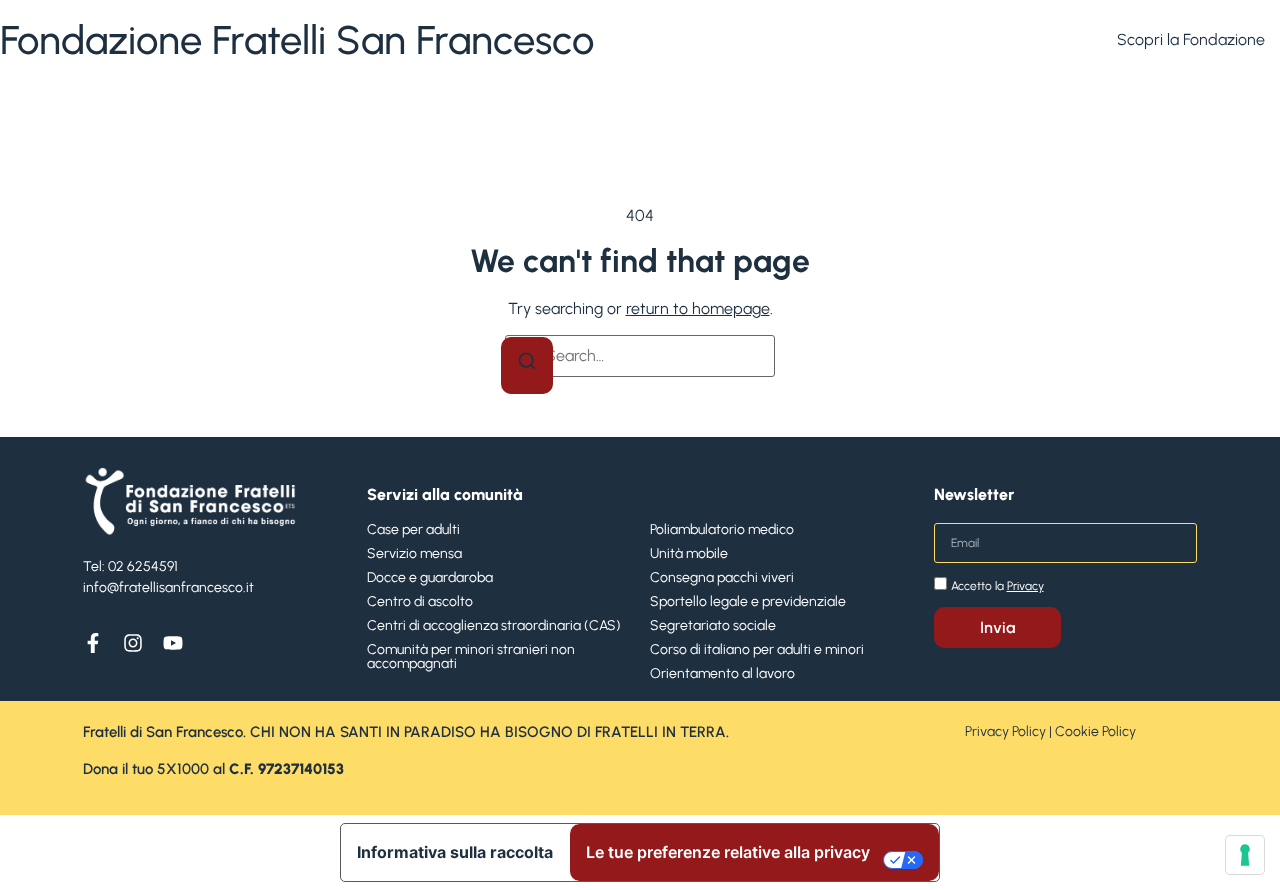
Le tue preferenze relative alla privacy (728, 852)
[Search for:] (640, 356)
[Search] (527, 365)
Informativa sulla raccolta (455, 852)
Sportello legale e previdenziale (748, 601)
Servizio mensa (414, 553)
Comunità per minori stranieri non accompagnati (471, 656)
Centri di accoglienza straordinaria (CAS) (494, 625)
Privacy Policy (1005, 731)
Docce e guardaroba (430, 577)
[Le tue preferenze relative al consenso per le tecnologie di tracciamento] (1245, 855)
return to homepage (698, 308)
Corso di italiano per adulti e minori (757, 649)
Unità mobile (689, 553)
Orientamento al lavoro (722, 673)
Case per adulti (413, 529)
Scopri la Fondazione (1191, 39)
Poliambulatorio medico (722, 529)
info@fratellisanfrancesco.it (168, 587)
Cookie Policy (1095, 731)
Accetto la (997, 586)
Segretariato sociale (713, 625)
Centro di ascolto (420, 601)
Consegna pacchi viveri (722, 577)
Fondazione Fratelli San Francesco (297, 40)
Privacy (1025, 586)
